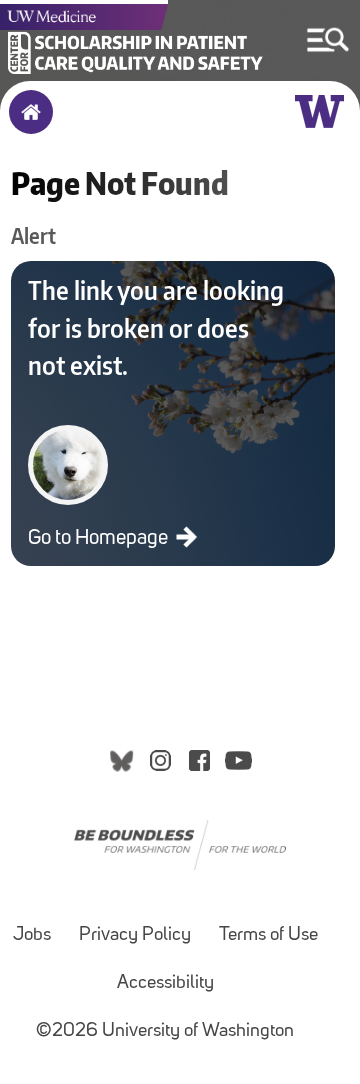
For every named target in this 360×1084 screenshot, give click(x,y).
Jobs (32, 935)
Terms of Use (268, 935)
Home (26, 125)
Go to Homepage (100, 538)
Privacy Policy (135, 935)
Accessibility (165, 983)
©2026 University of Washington (165, 1031)
